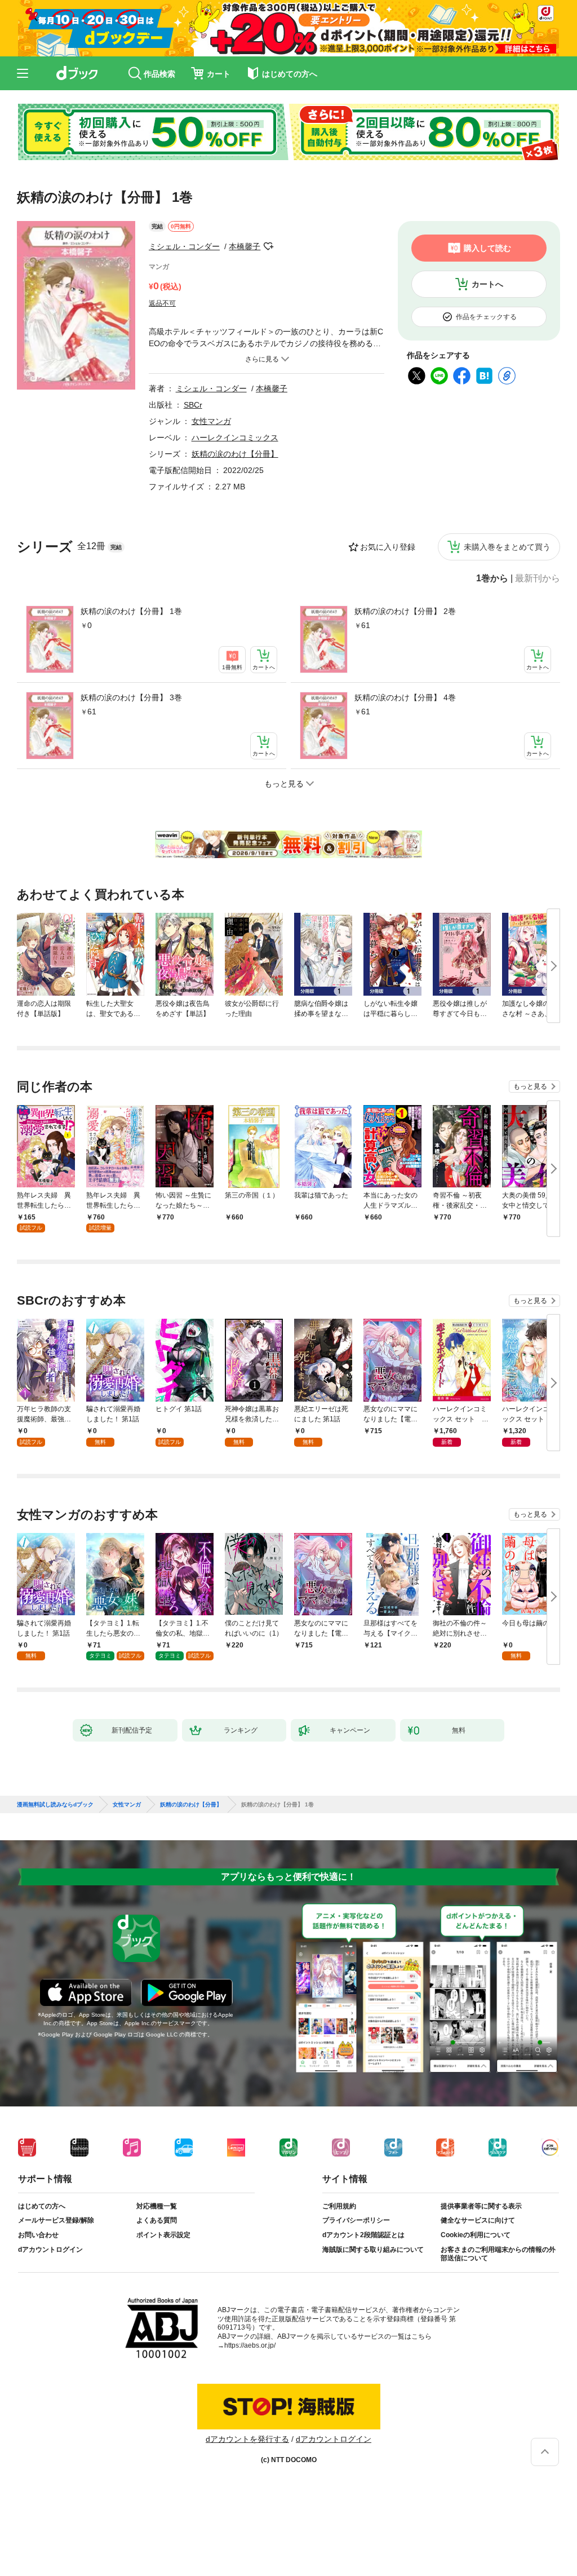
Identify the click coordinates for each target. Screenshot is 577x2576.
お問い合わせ (38, 2235)
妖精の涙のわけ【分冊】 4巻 (405, 697)
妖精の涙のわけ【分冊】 (235, 454)
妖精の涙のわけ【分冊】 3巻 (131, 697)
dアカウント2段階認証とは (363, 2235)
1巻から (492, 578)
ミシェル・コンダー (184, 246)
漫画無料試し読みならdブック (55, 1805)
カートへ (487, 284)
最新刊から (538, 578)
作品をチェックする (486, 317)
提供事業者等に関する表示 (481, 2206)
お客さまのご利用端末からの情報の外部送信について (498, 2254)
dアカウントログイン (50, 2250)
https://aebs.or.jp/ (250, 2345)
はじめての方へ (42, 2206)
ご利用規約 (339, 2206)
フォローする (268, 246)
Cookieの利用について (476, 2235)
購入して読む (487, 248)
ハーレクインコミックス (235, 438)
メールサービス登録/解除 (56, 2220)
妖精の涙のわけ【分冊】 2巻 (405, 611)
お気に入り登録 (388, 547)
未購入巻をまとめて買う (507, 547)
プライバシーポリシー (356, 2220)
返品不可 (162, 303)
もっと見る (530, 1086)
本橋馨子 (245, 246)
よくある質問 (157, 2220)
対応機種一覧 (157, 2206)
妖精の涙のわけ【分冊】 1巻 (131, 611)
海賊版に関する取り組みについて (373, 2250)
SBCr (193, 405)
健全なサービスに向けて (478, 2220)
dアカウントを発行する (247, 2439)
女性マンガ (211, 421)
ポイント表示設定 (163, 2235)
